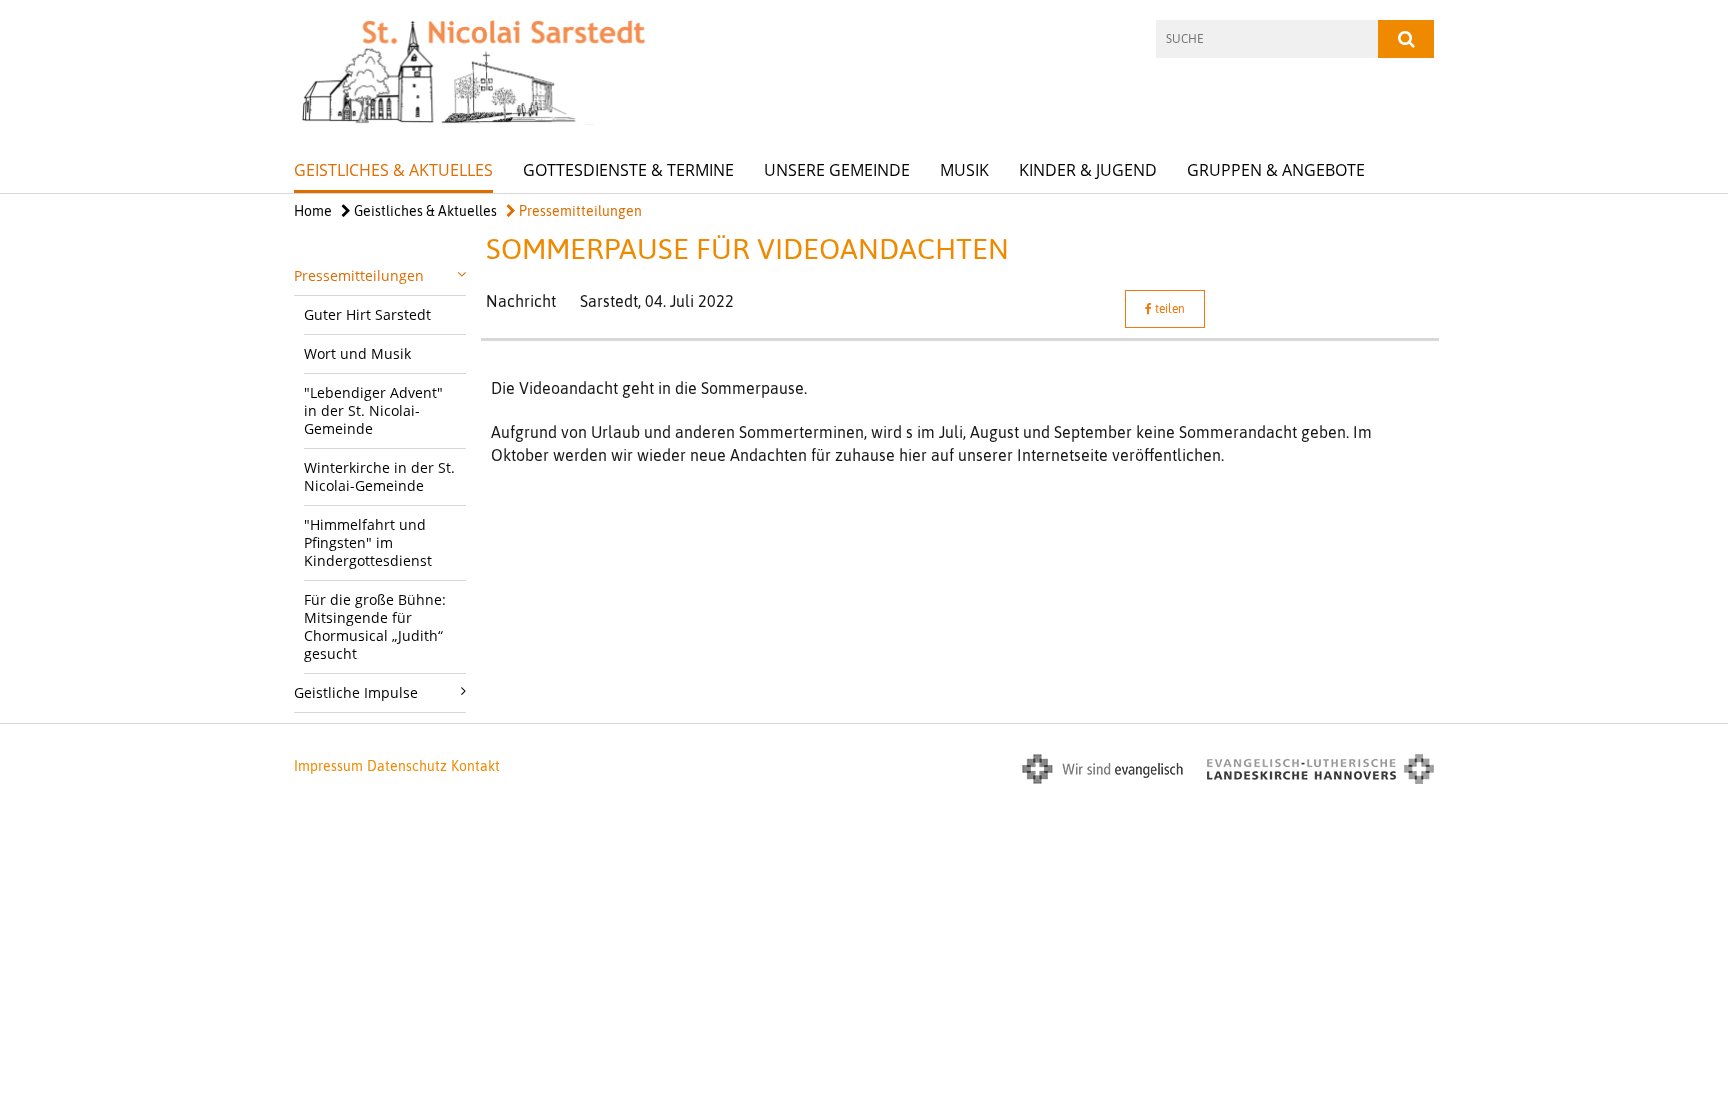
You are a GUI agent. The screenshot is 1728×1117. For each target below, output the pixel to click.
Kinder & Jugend (1088, 170)
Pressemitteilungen (579, 211)
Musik (964, 170)
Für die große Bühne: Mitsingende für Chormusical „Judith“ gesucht (375, 626)
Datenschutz (407, 766)
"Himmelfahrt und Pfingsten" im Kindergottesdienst (368, 542)
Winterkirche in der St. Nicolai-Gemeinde (379, 476)
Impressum (328, 766)
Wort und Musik (357, 353)
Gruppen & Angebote (1276, 170)
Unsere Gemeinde (837, 170)
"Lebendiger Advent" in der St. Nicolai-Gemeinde (373, 410)
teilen (1168, 309)
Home (313, 211)
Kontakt (475, 766)
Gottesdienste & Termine (628, 170)
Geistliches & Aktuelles (393, 170)
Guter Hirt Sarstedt (367, 314)
